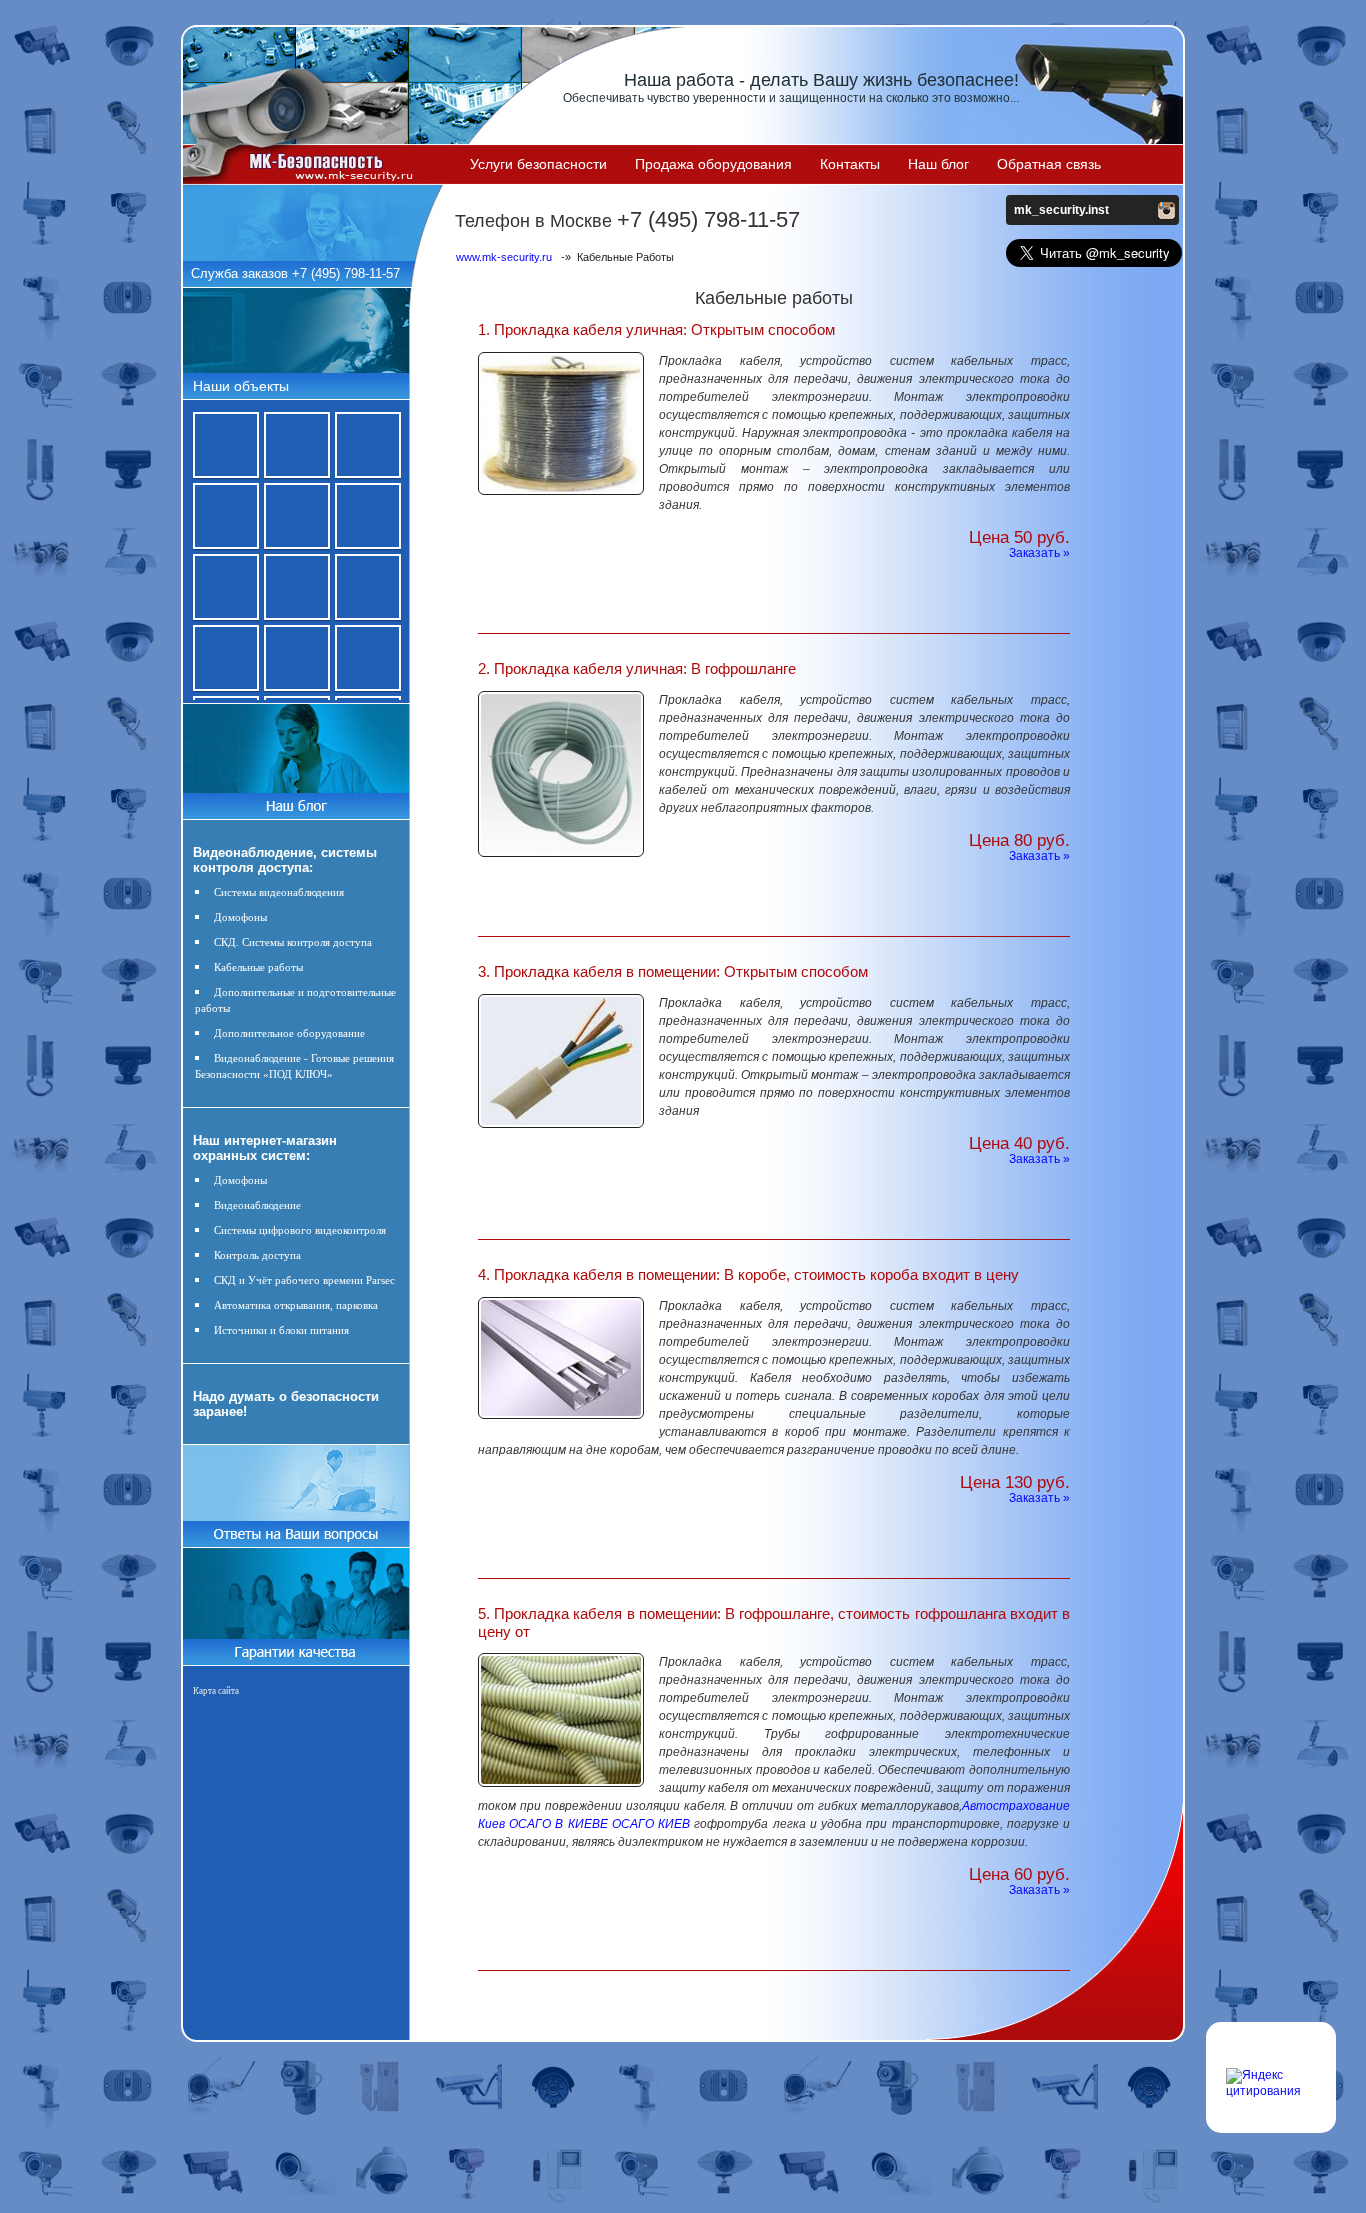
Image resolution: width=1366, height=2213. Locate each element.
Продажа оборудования (713, 164)
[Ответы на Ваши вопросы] (295, 1543)
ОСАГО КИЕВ (651, 1824)
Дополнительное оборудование (289, 1033)
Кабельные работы (258, 967)
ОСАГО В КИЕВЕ (558, 1824)
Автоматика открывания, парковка (296, 1305)
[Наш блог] (295, 802)
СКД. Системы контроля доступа (293, 942)
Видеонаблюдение (257, 1205)
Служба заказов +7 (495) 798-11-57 (295, 273)
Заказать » (1039, 553)
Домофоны (240, 917)
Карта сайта (216, 1691)
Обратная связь (1049, 164)
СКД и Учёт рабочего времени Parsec (304, 1280)
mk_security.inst (1061, 210)
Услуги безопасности (538, 164)
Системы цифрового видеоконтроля (300, 1230)
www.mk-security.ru (504, 257)
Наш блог (938, 164)
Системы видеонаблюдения (279, 892)
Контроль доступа (257, 1255)
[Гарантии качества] (295, 1646)
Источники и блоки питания (281, 1330)
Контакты (850, 164)
